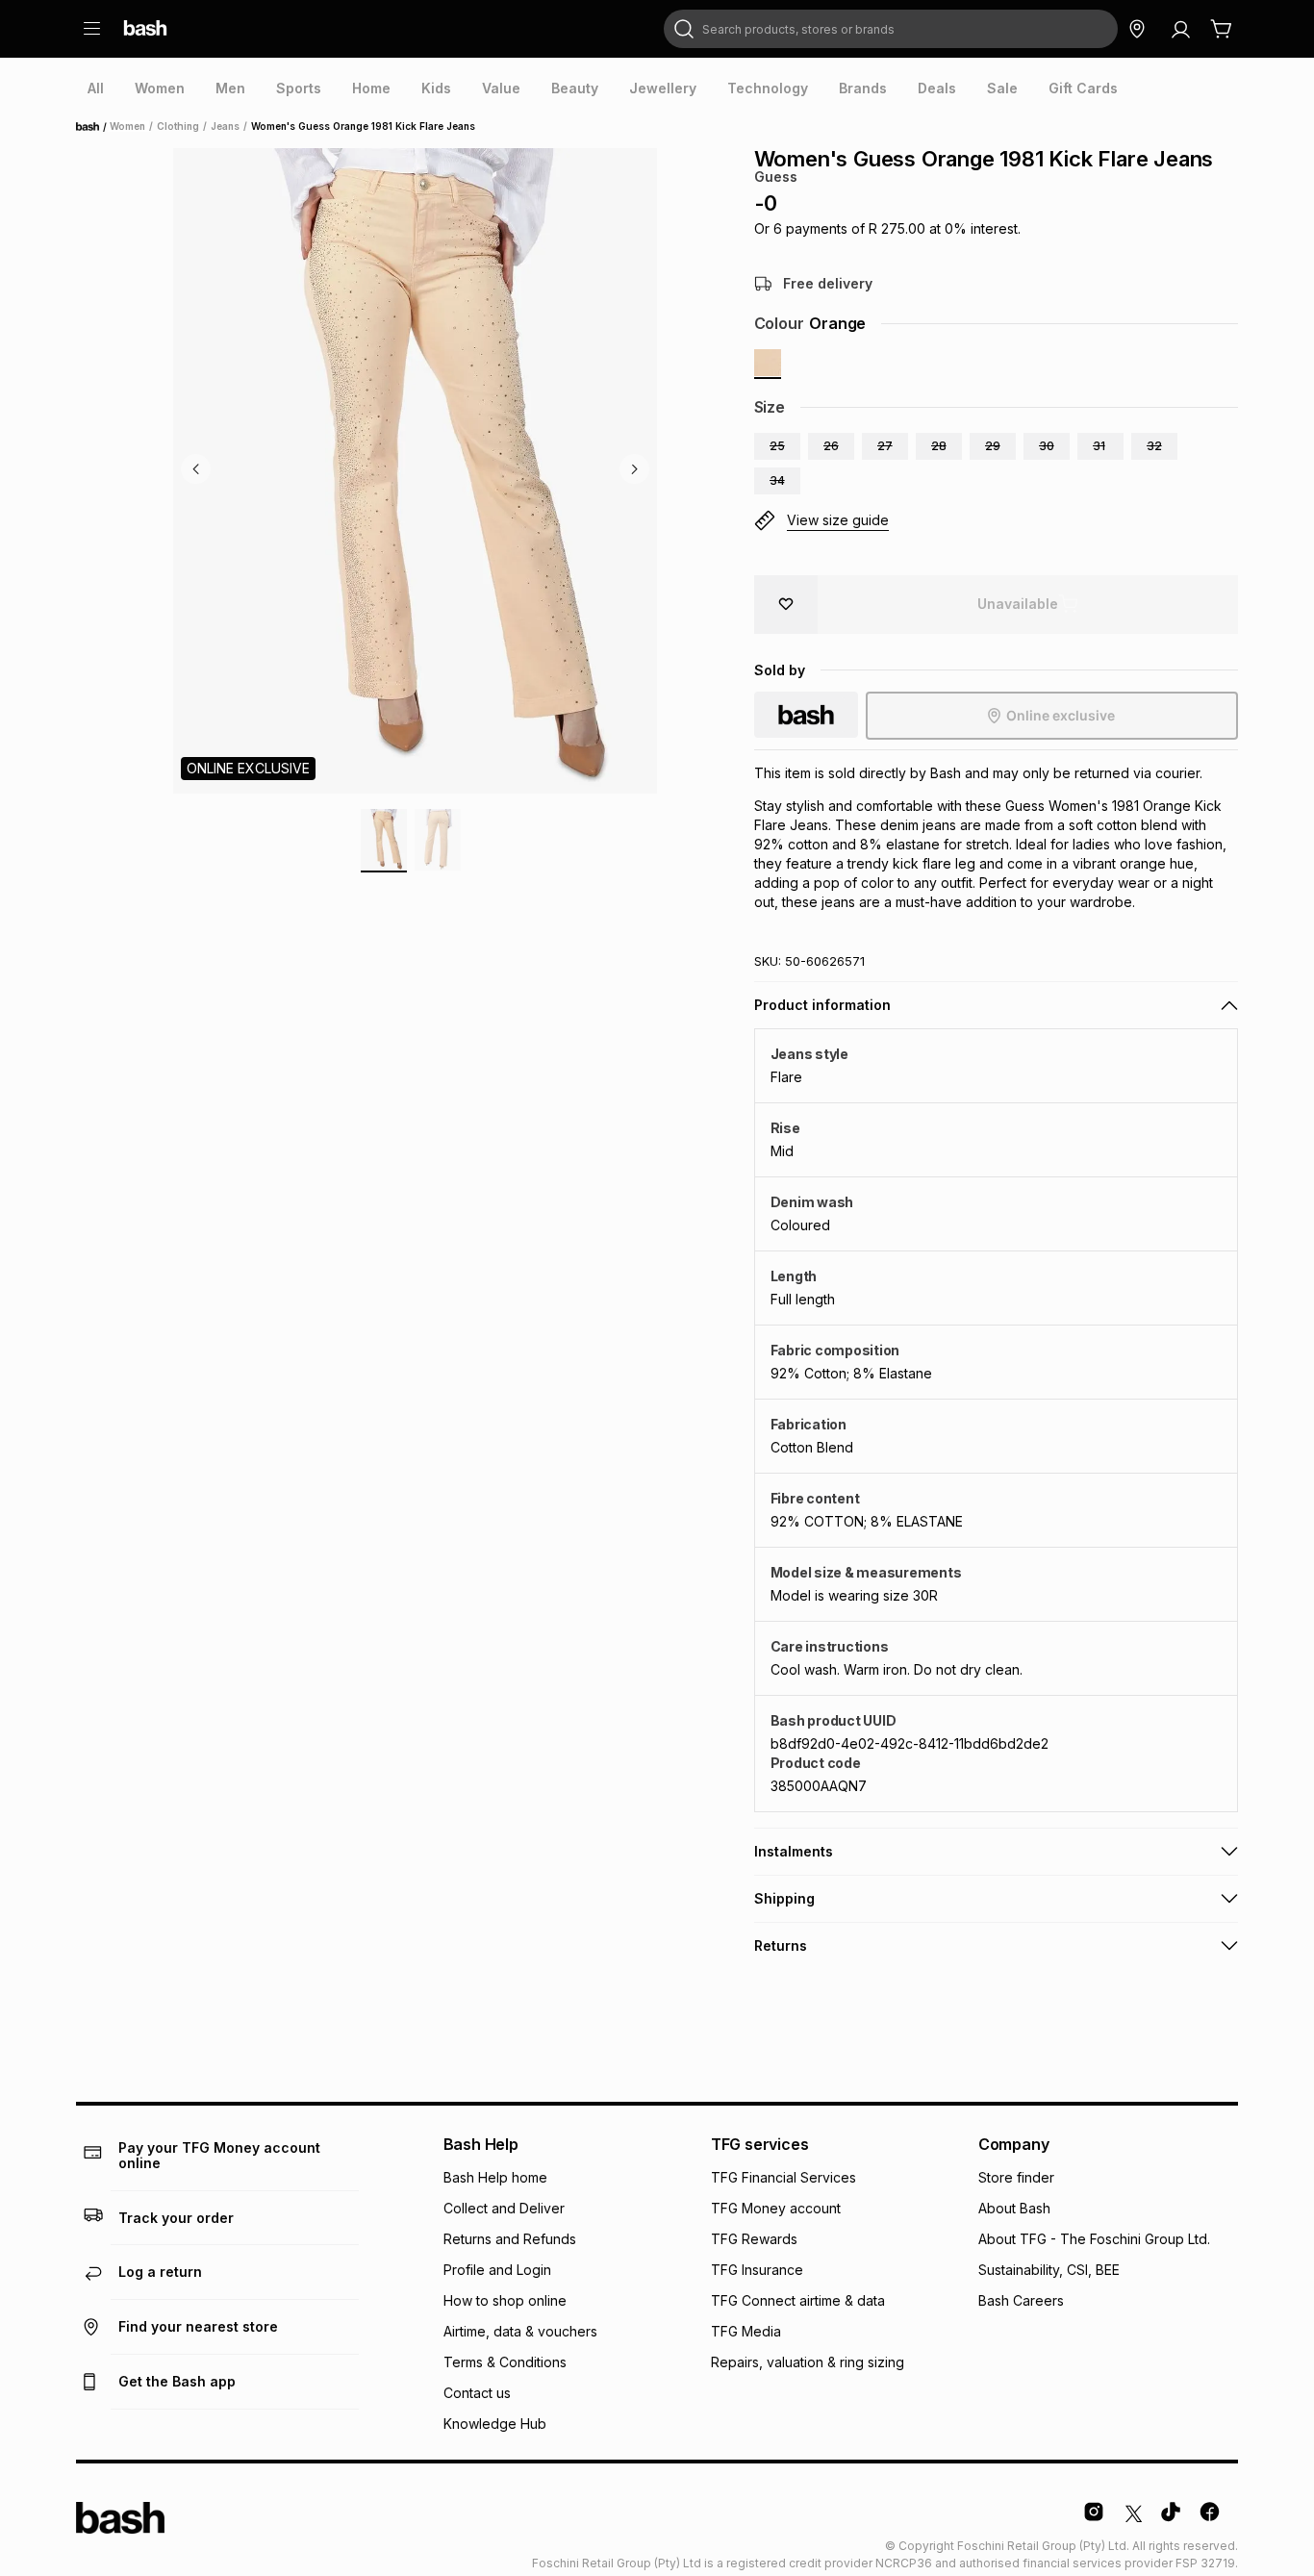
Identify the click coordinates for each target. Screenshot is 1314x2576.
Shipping (784, 1898)
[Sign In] (1180, 29)
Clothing (178, 126)
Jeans (225, 126)
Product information (822, 1005)
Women (127, 126)
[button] (777, 446)
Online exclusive (1061, 715)
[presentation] (96, 88)
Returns (781, 1945)
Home (93, 127)
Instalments (794, 1851)
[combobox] (891, 29)
